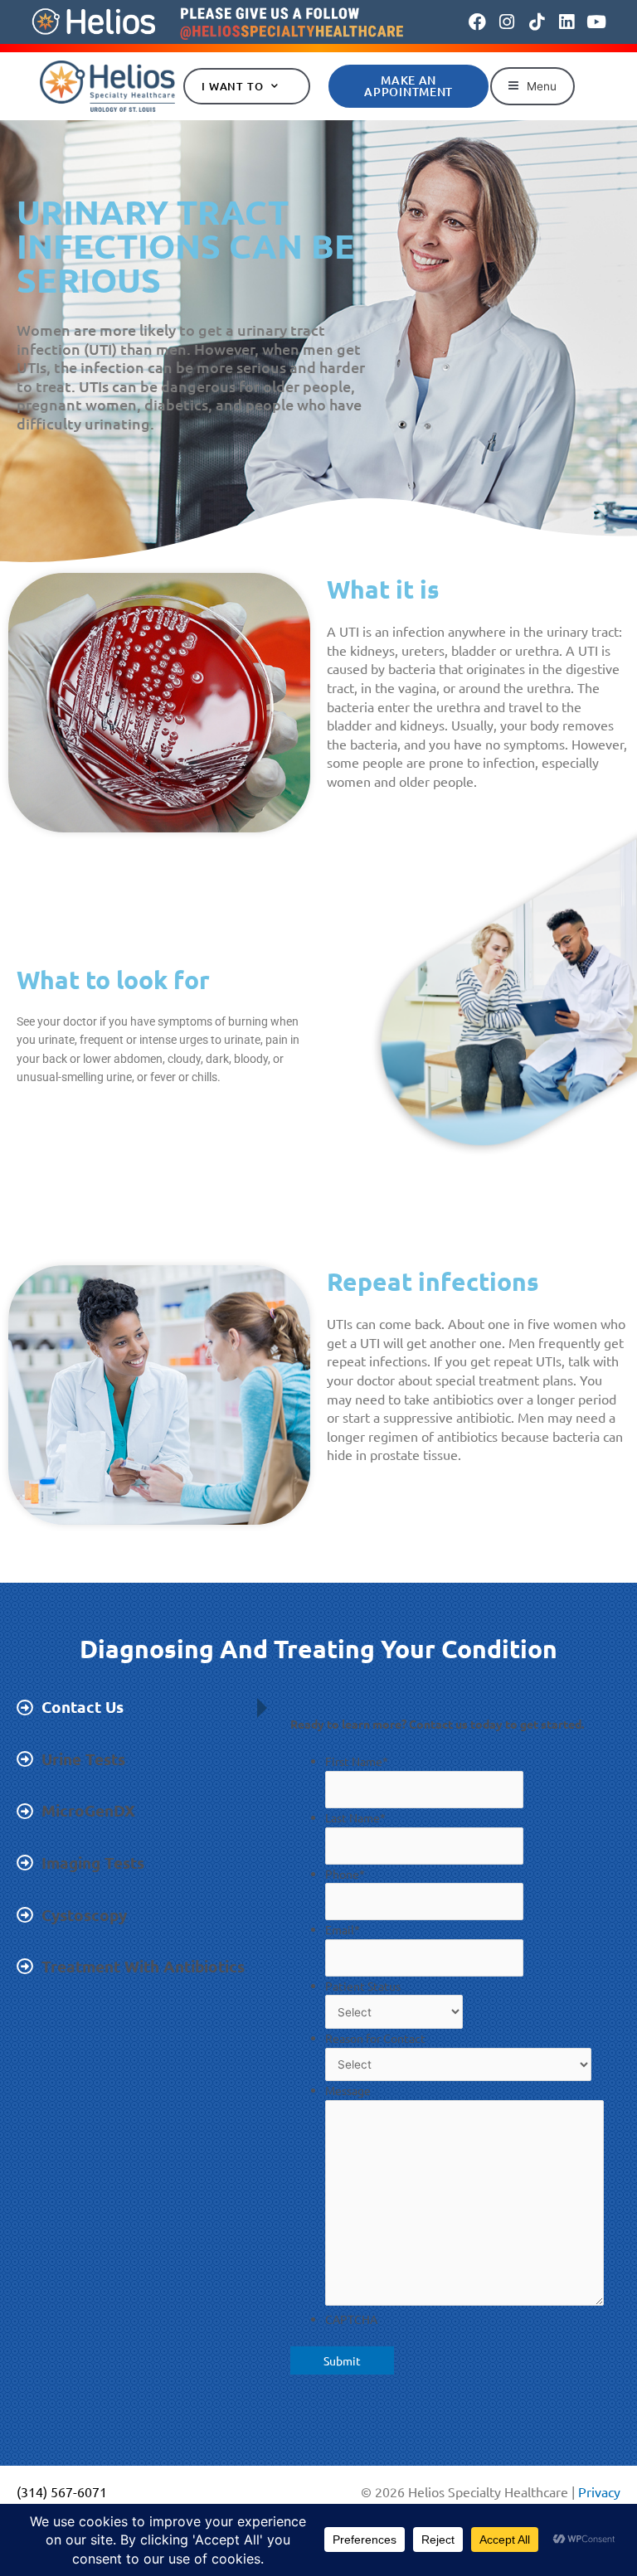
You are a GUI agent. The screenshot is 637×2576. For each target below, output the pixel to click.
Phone (345, 1874)
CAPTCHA (351, 2319)
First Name (357, 1761)
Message (348, 2090)
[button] (532, 87)
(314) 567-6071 (62, 2491)
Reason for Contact (375, 2038)
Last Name (355, 1817)
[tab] (129, 1708)
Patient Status (363, 1986)
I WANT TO (232, 86)
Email (343, 1929)
